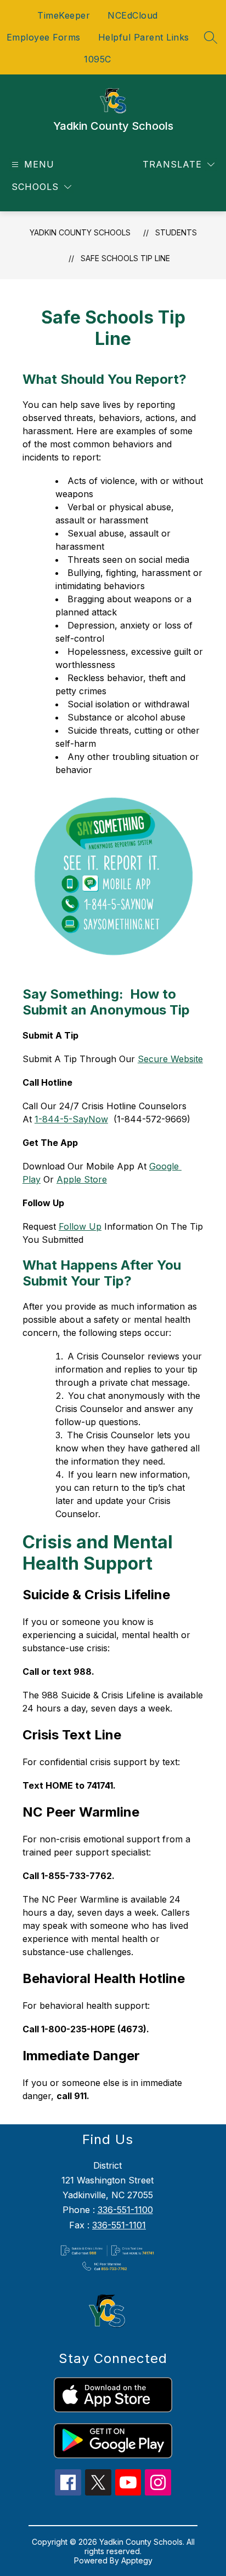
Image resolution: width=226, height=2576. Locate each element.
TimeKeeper (64, 15)
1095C (98, 59)
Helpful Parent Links (144, 37)
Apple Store (82, 1179)
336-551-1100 (125, 2210)
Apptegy (137, 2560)
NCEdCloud (133, 15)
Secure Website (170, 1059)
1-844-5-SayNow (71, 1119)
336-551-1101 (119, 2225)
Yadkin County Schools (80, 232)
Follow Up (80, 1226)
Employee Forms (44, 37)
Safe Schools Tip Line (125, 258)
